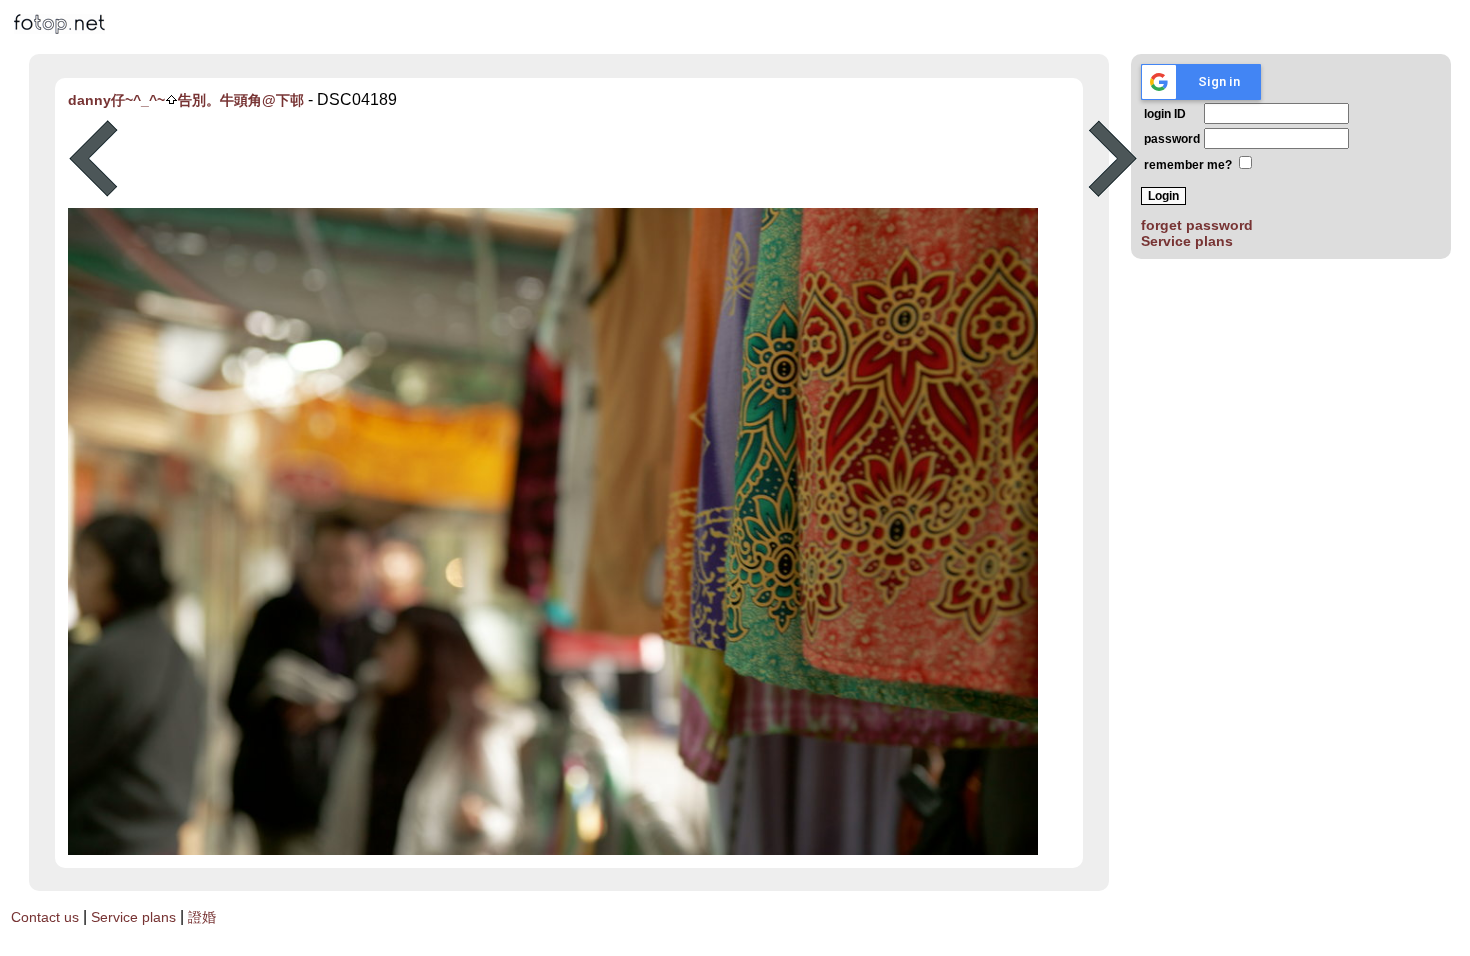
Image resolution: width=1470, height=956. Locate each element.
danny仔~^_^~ (116, 100)
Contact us (45, 917)
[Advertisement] (603, 159)
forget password (1197, 225)
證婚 (202, 917)
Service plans (1187, 241)
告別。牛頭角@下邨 (241, 100)
